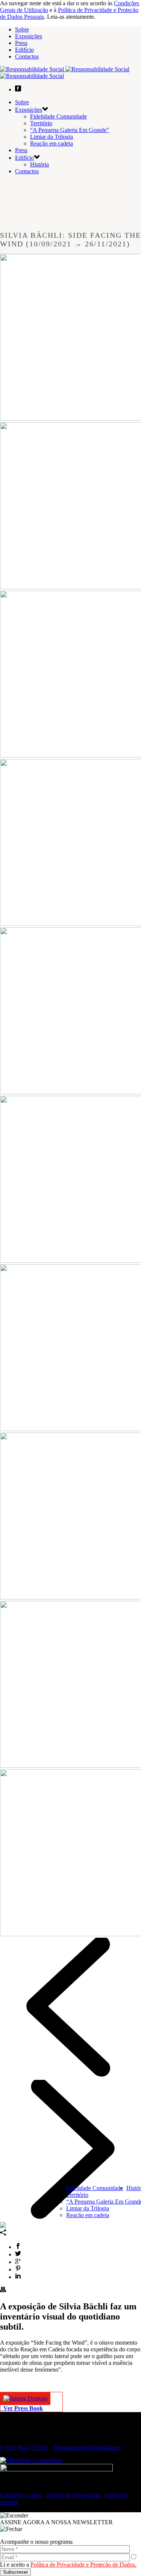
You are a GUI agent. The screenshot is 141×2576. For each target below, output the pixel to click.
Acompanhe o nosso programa (36, 2542)
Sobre (22, 29)
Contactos (27, 56)
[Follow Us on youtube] (21, 2488)
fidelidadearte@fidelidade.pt (87, 2448)
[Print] (3, 2290)
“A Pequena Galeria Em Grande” (70, 130)
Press (21, 43)
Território (77, 2195)
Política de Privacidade (73, 2495)
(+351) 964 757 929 (24, 2448)
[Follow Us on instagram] (15, 2488)
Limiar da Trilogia (88, 2208)
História (39, 164)
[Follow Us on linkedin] (9, 2488)
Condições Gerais (21, 2495)
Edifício (24, 50)
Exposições (29, 36)
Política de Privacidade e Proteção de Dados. (83, 2565)
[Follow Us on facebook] (3, 2488)
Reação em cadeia (88, 2215)
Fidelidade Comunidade (95, 2188)
